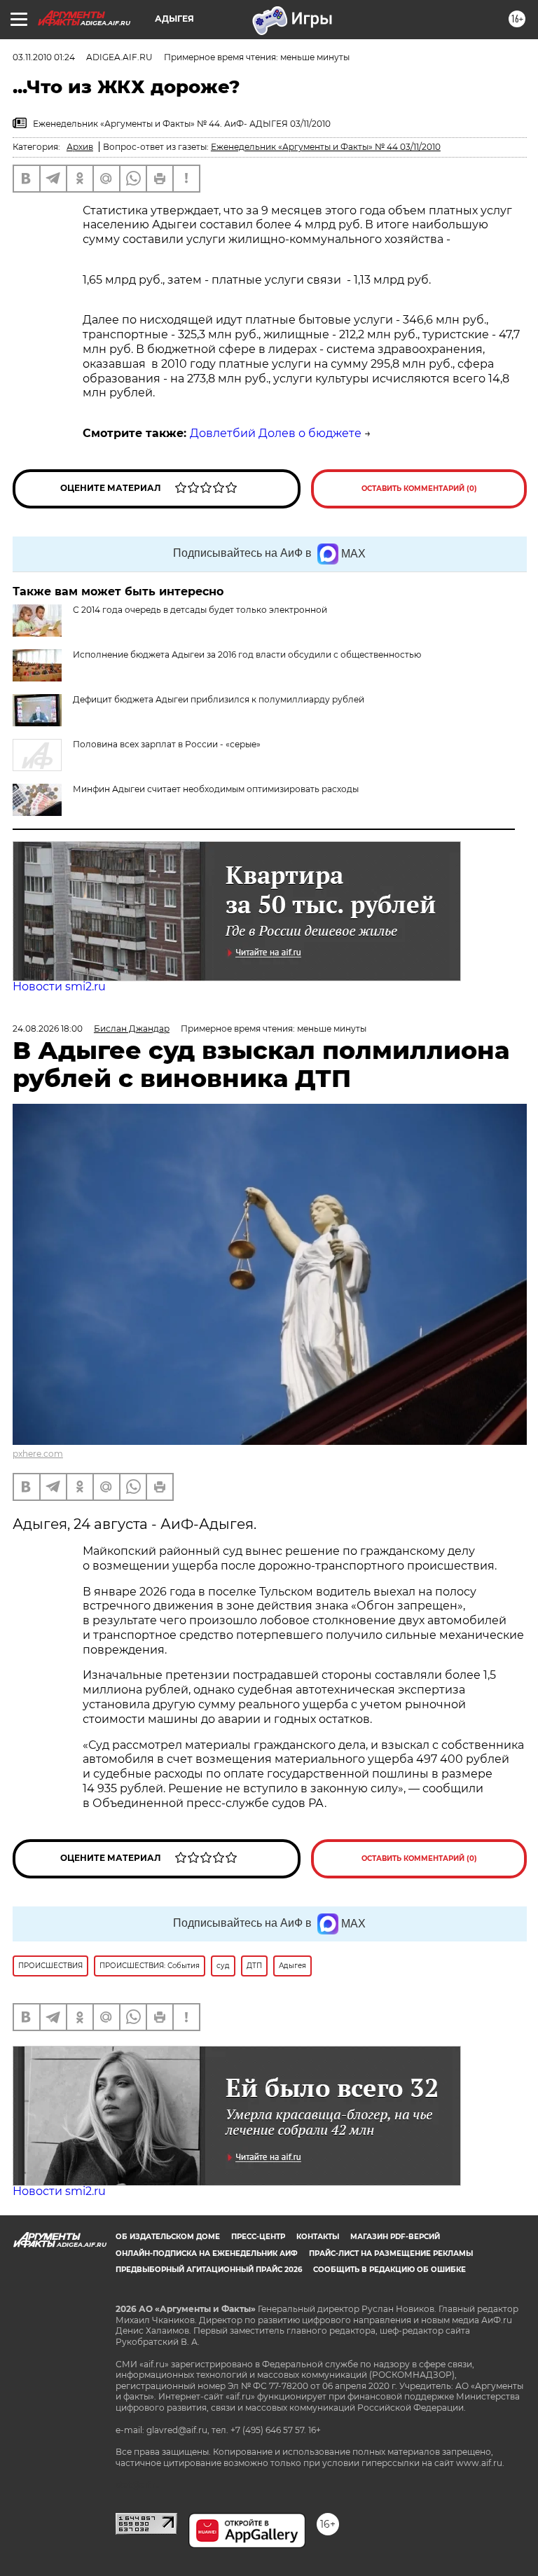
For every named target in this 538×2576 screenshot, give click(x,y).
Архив (80, 147)
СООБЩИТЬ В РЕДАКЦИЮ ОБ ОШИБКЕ (389, 2270)
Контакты (318, 2237)
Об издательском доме (168, 2237)
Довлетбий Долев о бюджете (276, 433)
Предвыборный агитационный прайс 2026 (209, 2270)
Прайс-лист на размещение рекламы (391, 2253)
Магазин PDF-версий (395, 2237)
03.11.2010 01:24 (44, 57)
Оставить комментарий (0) (419, 489)
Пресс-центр (258, 2237)
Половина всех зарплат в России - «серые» (167, 744)
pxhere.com (38, 1454)
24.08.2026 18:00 (48, 1029)
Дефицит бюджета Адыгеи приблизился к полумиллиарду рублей (219, 699)
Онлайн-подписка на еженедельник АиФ (207, 2253)
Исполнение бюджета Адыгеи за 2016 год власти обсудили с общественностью (247, 655)
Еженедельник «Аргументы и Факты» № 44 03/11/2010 (326, 147)
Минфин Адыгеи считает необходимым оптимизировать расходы (216, 789)
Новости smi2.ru (59, 986)
